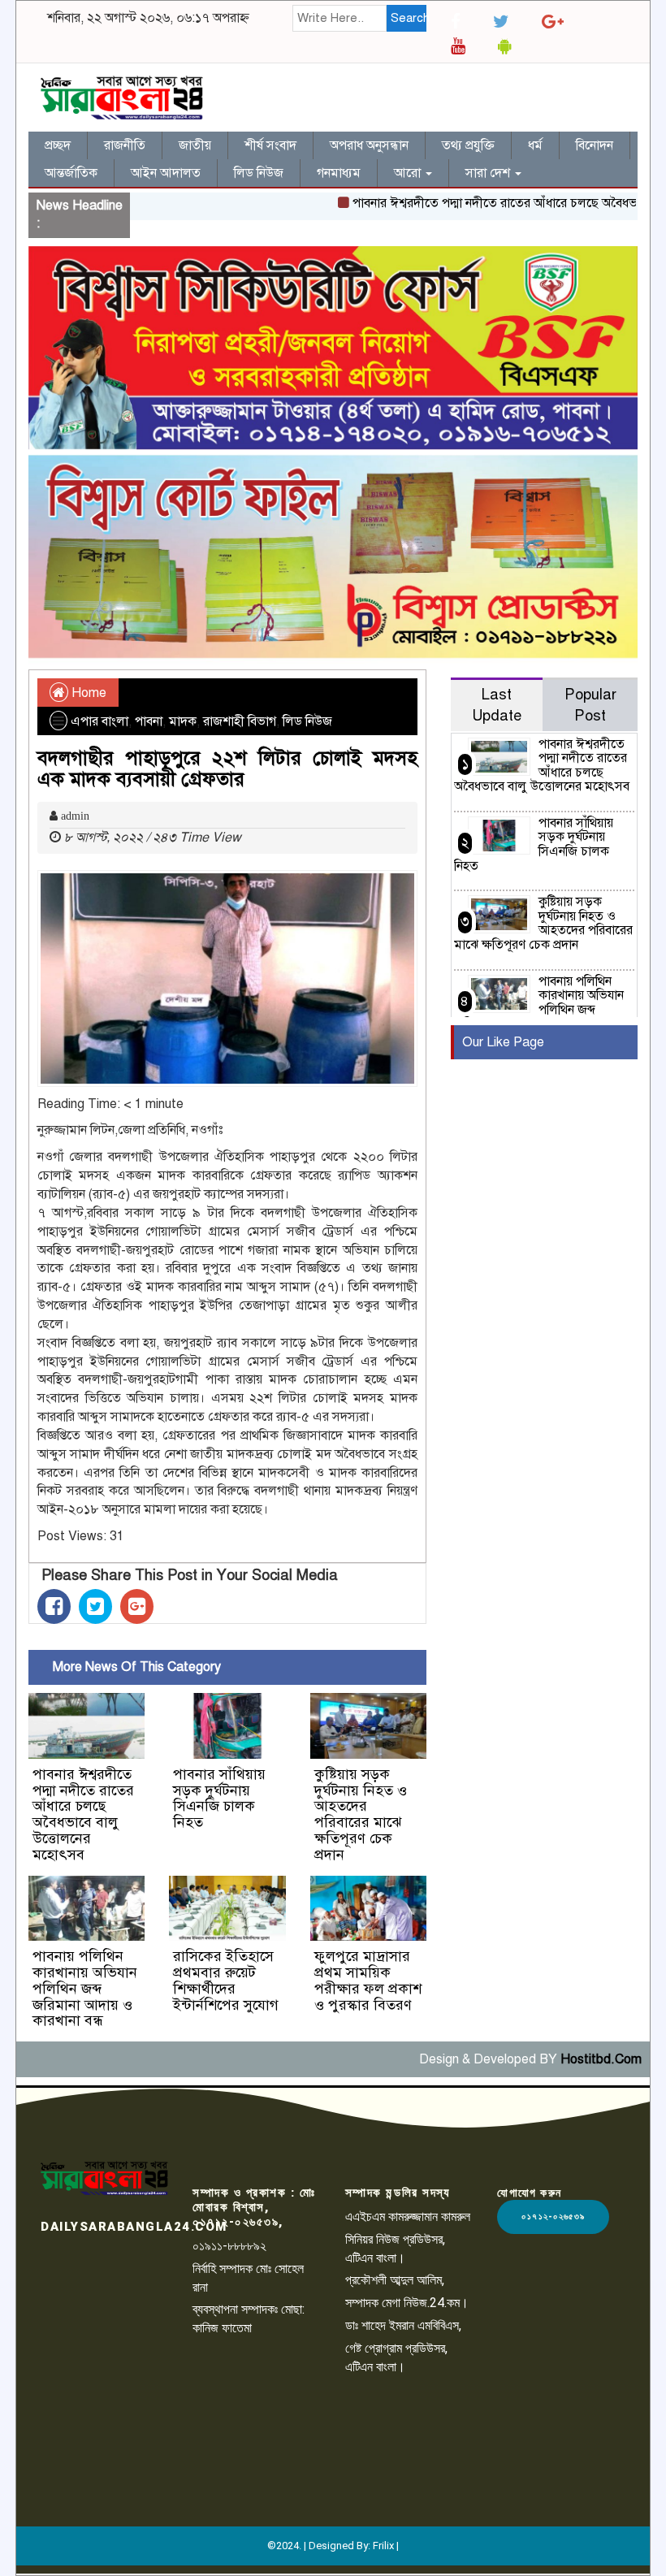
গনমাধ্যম (339, 173)
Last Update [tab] (497, 705)
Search (409, 18)
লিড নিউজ (259, 173)
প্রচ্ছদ (58, 145)
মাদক (183, 721)
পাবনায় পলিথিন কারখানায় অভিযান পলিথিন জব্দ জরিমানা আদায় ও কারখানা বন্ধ (85, 1988)
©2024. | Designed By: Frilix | (333, 2546)
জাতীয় (195, 145)
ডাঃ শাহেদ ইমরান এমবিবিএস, (403, 2325)
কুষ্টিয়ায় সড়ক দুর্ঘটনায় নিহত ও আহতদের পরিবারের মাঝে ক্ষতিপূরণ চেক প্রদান (361, 1814)
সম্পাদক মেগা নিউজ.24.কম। (407, 2303)
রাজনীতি (125, 145)
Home (87, 693)
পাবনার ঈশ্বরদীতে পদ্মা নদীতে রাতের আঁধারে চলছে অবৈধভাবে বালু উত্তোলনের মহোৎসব (83, 1814)
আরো (409, 173)
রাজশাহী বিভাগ (240, 721)
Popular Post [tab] (590, 705)
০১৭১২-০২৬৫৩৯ (553, 2217)
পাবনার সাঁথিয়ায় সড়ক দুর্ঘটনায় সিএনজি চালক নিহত (219, 1798)
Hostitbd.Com (601, 2059)
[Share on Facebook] (54, 1606)
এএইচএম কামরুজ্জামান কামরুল (408, 2217)
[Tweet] (95, 1606)
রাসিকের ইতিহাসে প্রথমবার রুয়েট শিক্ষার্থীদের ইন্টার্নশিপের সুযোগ (226, 1980)
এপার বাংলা (99, 721)
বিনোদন (595, 145)
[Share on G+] (137, 1606)
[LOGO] (104, 2178)
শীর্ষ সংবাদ (270, 145)
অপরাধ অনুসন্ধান (369, 145)
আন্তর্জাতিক (71, 173)
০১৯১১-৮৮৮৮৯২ (229, 2246)
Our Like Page (503, 1042)
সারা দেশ (489, 173)
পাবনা (149, 721)
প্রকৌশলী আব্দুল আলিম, (395, 2280)
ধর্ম (535, 145)
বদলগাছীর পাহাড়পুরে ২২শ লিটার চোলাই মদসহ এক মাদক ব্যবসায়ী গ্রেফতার (227, 768)
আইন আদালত (166, 173)
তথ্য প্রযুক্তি (468, 145)
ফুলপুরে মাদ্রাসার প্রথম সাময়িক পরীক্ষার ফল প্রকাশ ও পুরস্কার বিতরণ (368, 1980)
